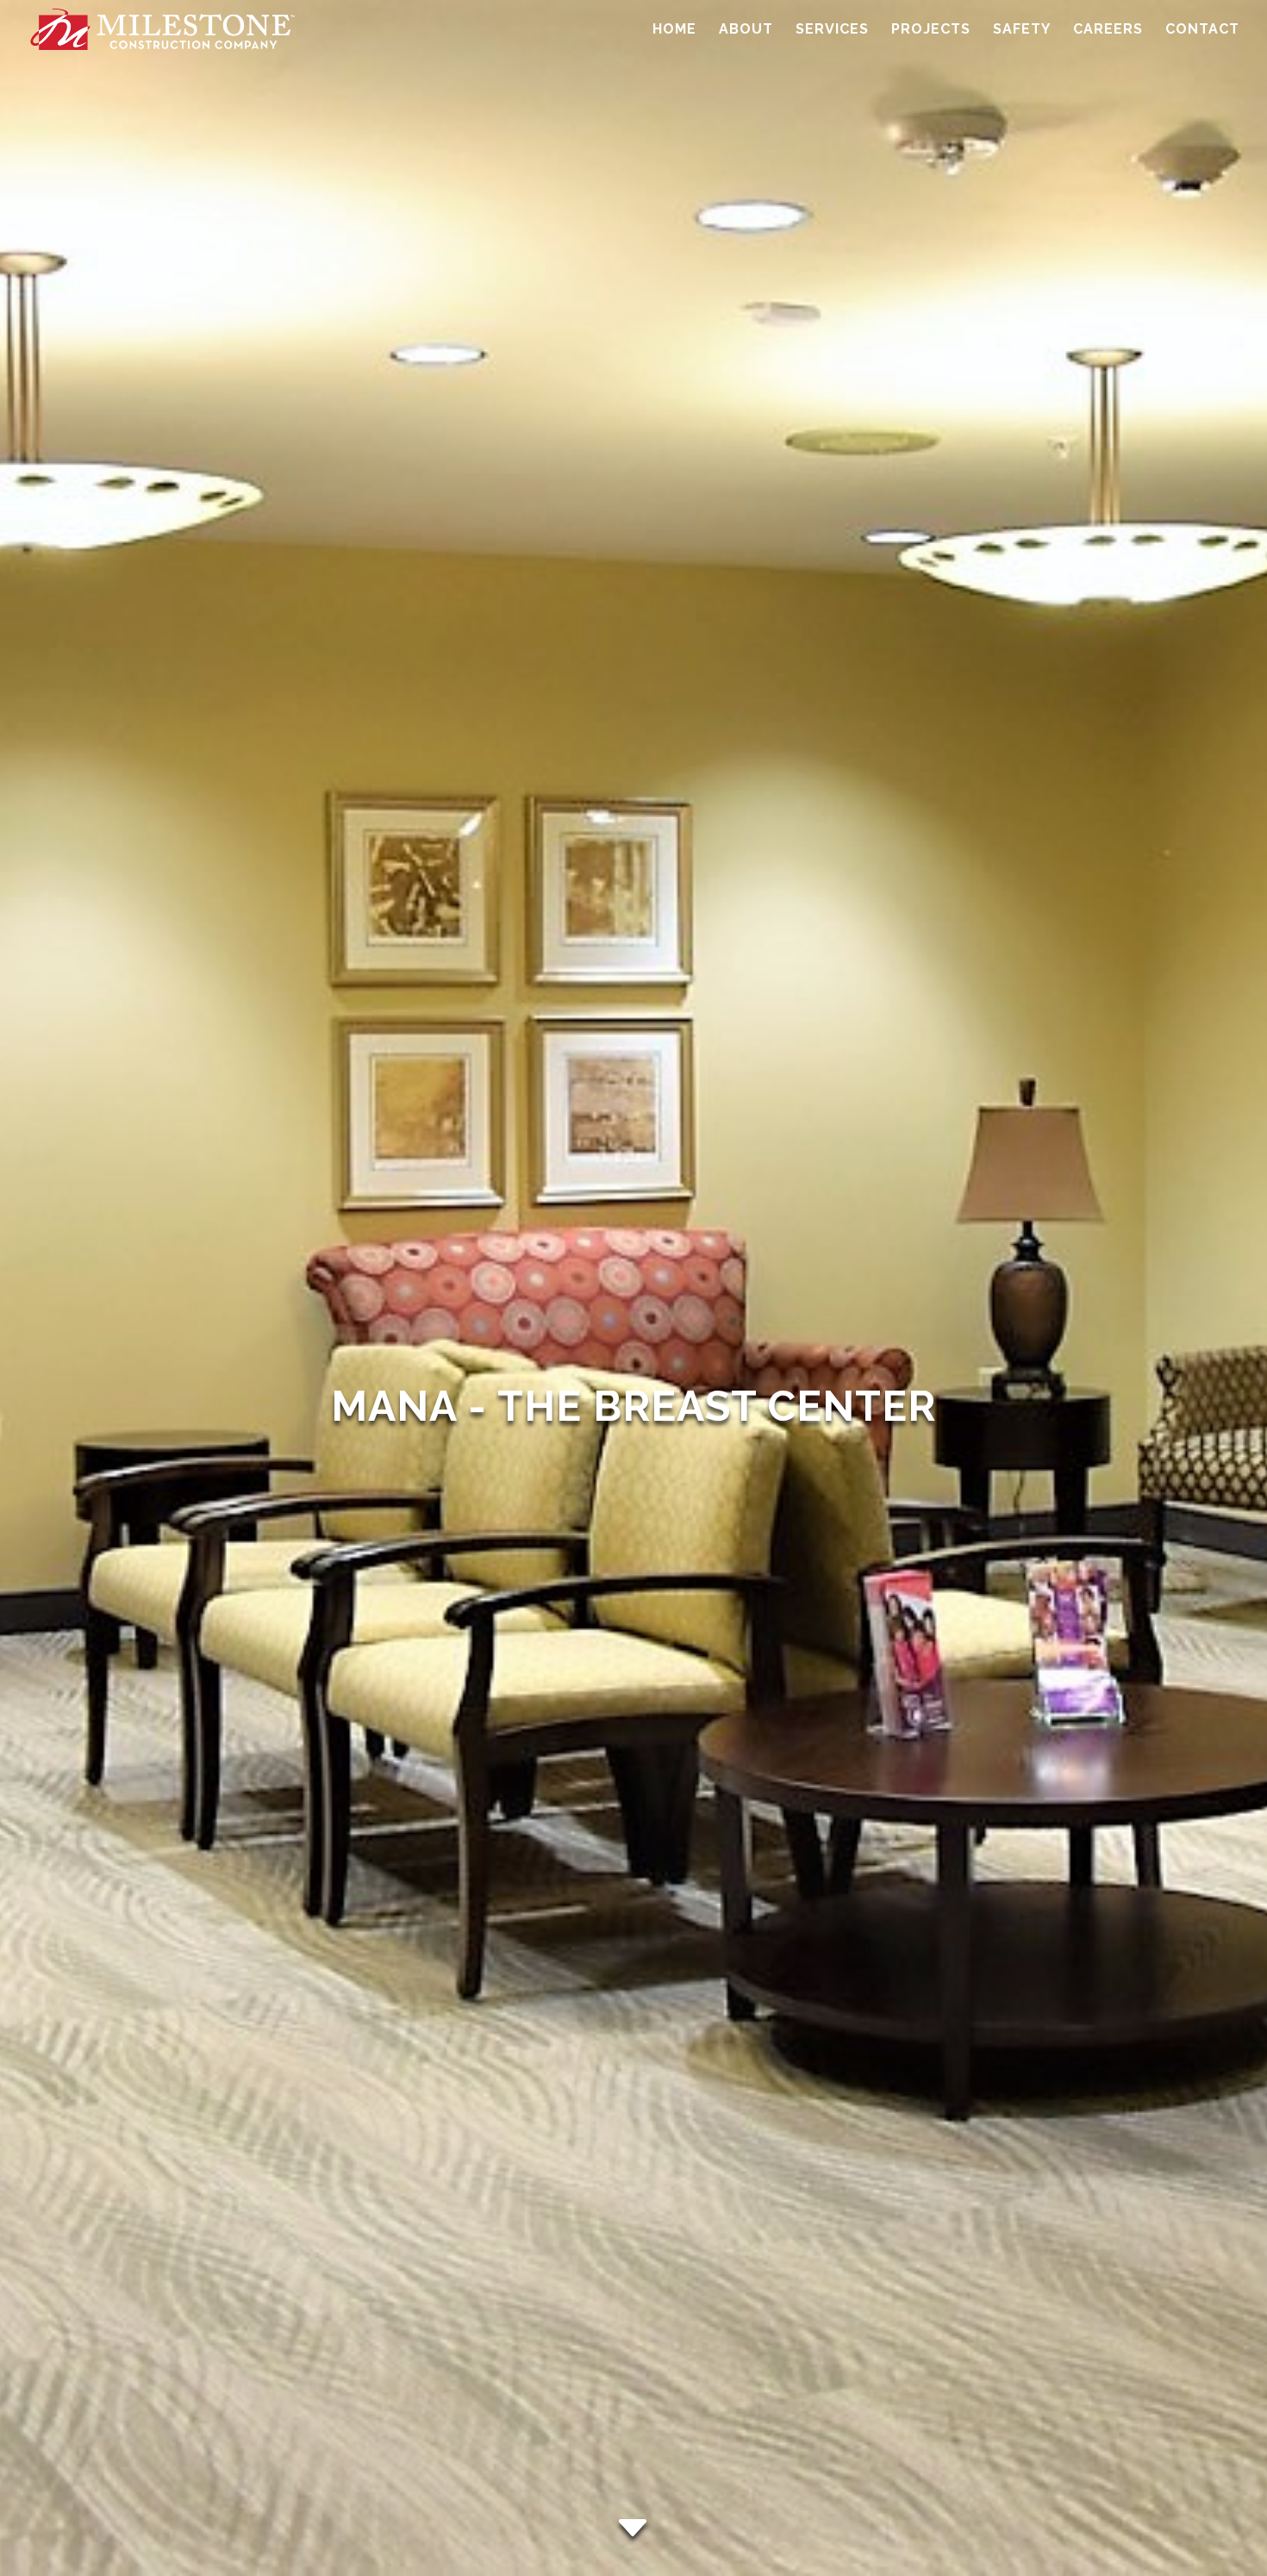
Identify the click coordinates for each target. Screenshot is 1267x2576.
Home (674, 30)
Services (832, 30)
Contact (1202, 30)
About (746, 30)
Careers (1108, 30)
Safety (1022, 30)
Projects (931, 30)
